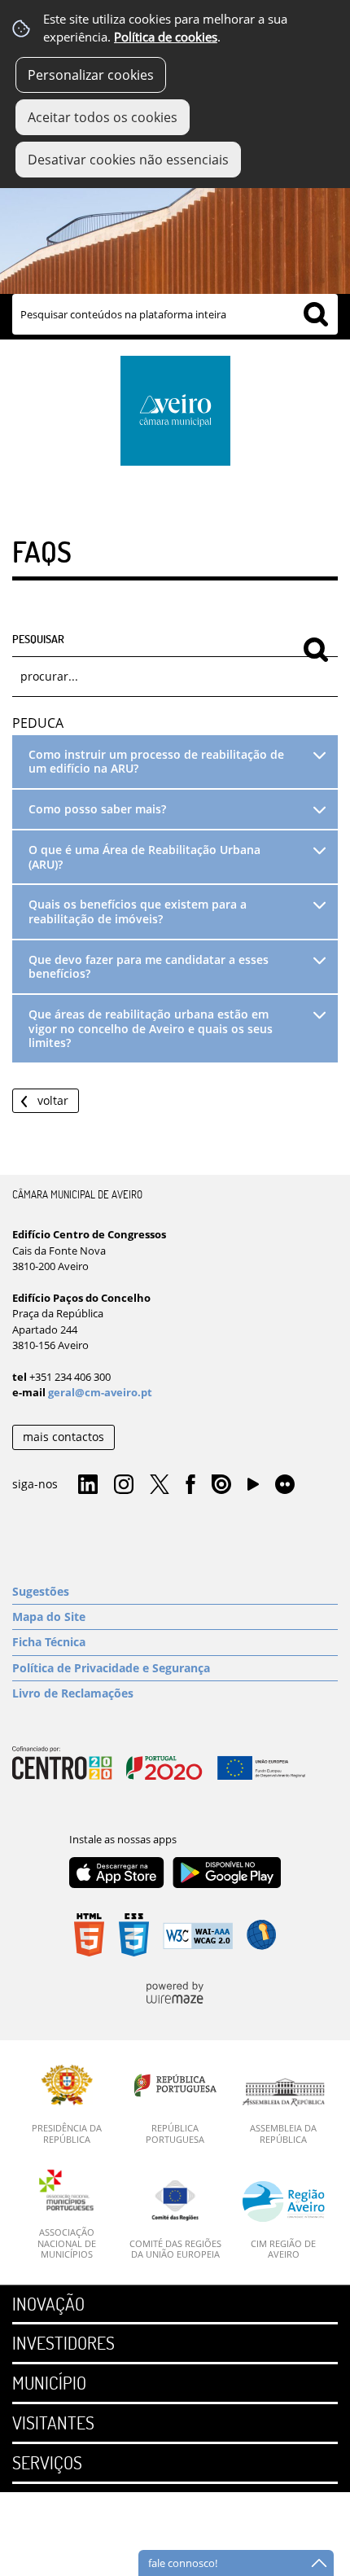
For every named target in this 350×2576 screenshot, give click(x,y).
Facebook (190, 1485)
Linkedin (88, 1485)
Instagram (124, 1485)
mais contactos (63, 1437)
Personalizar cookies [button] (91, 75)
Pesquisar (38, 638)
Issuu (221, 1485)
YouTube (253, 1488)
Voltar (53, 1100)
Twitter (160, 1485)
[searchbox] (175, 314)
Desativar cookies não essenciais (128, 160)
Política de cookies (166, 37)
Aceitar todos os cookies (103, 117)
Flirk (285, 1485)
